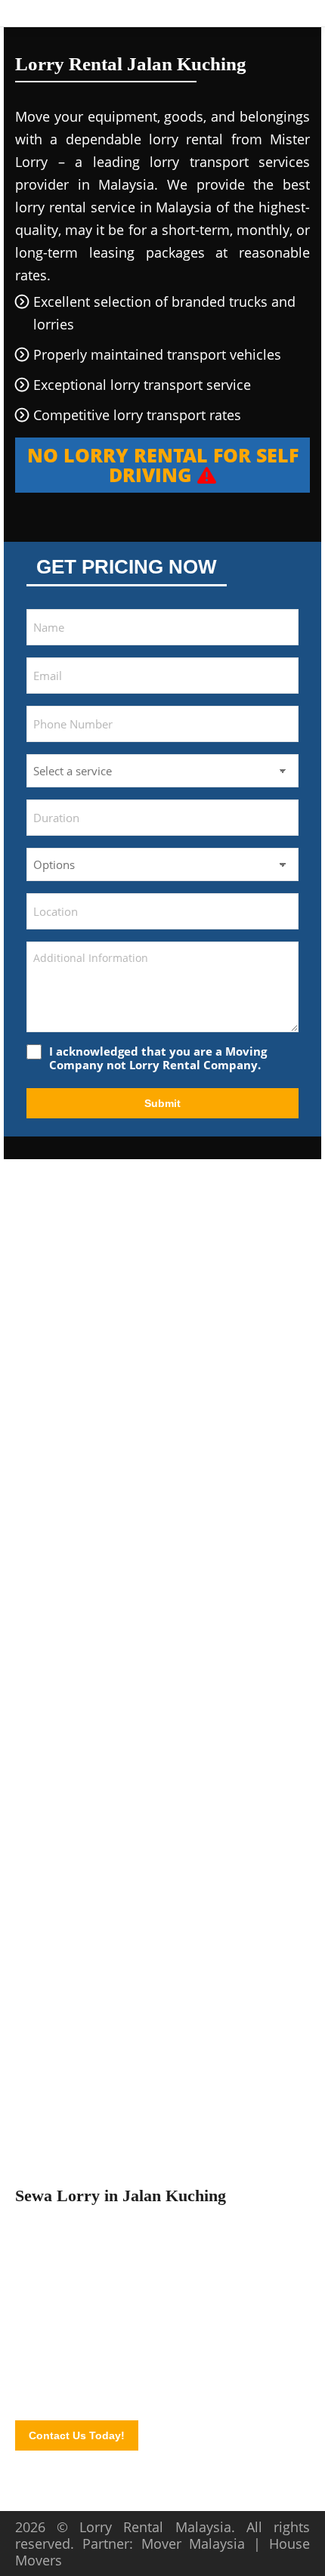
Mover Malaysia (193, 2544)
